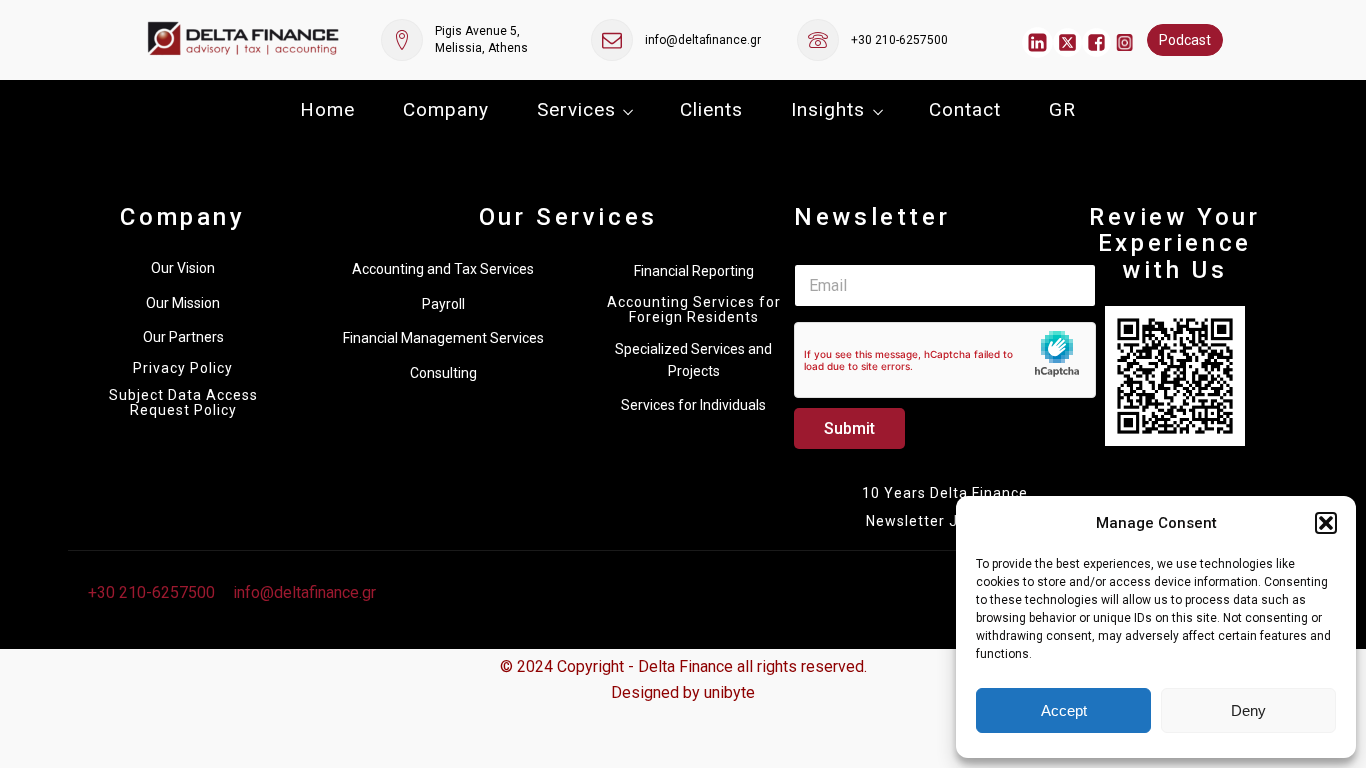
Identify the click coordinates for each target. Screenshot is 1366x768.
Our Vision (183, 268)
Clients (711, 109)
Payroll (443, 304)
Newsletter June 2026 (945, 521)
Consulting (443, 373)
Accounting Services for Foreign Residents (694, 310)
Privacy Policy (183, 368)
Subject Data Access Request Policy (183, 403)
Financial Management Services (443, 338)
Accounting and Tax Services (443, 269)
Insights (828, 109)
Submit (849, 428)
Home (327, 109)
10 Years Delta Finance (945, 493)
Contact (965, 109)
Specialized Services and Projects (693, 360)
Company (446, 109)
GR (1062, 109)
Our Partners (183, 337)
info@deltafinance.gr (703, 40)
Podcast (1185, 40)
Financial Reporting (694, 271)
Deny (1248, 710)
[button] (1326, 523)
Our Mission (183, 303)
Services (576, 109)
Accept (1064, 710)
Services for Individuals (693, 405)
